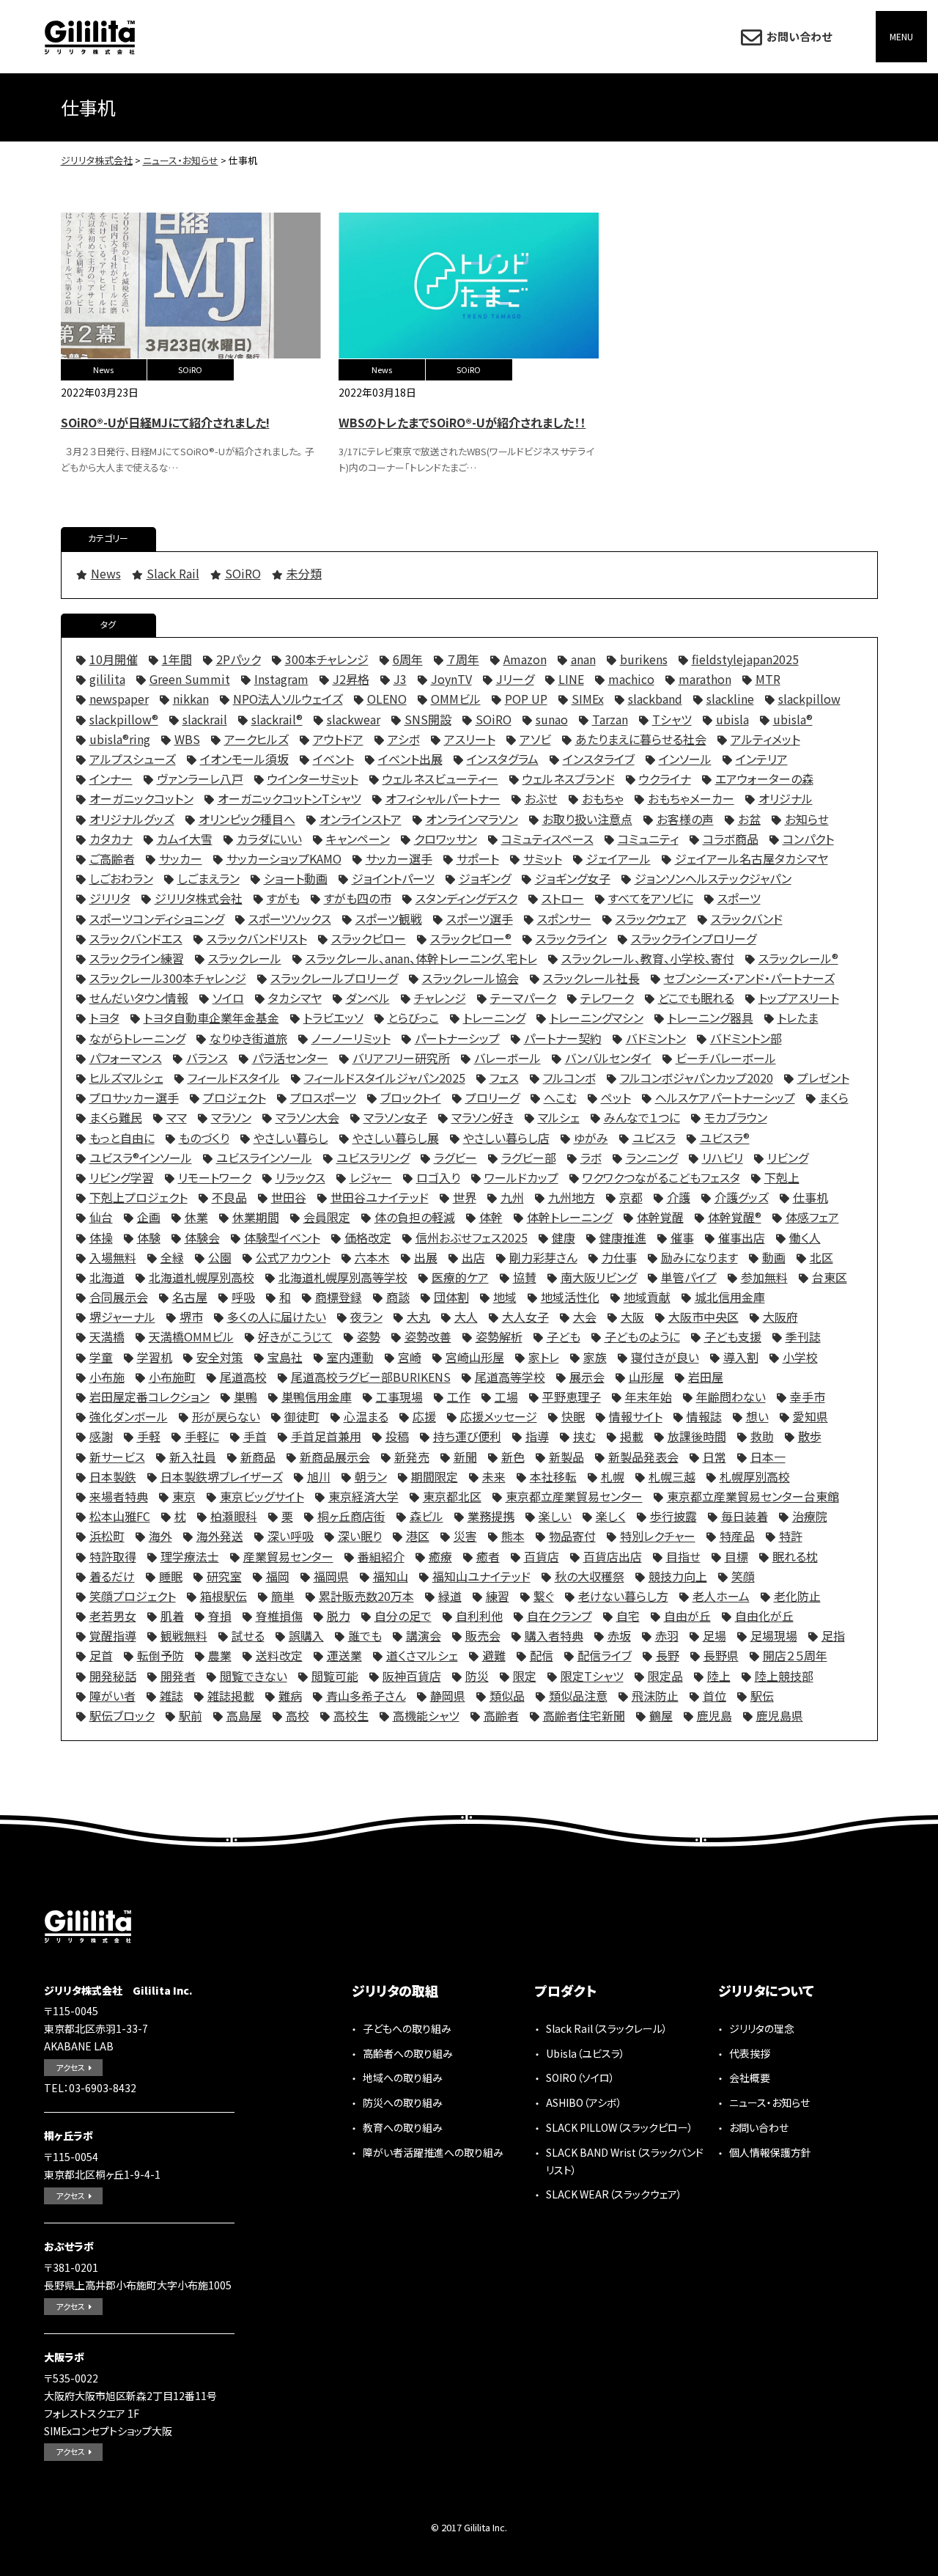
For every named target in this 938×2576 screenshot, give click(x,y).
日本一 (768, 1457)
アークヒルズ (256, 739)
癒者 (488, 1556)
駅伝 (762, 1696)
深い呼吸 (291, 1536)
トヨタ (104, 1017)
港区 (418, 1536)
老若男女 (113, 1616)
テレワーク (607, 998)
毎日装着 (745, 1516)
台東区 (830, 1277)
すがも (283, 898)
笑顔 (743, 1576)
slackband (655, 699)
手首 (255, 1436)
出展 (426, 1257)
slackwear (354, 719)
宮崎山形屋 (475, 1357)
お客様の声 (685, 819)
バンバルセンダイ (608, 1058)
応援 (424, 1416)
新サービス (117, 1457)
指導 (537, 1436)
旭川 (319, 1476)
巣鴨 (245, 1396)
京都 (631, 1197)
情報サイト (636, 1416)
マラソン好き (483, 1117)
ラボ (591, 1158)
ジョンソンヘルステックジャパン (713, 878)
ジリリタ (110, 898)
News (103, 369)
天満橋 (107, 1336)
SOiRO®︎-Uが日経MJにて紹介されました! (165, 422)
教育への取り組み (403, 2127)
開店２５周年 (795, 1655)
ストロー (563, 898)
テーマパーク (523, 998)
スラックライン (571, 938)
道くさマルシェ (422, 1655)
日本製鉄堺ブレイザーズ (222, 1476)
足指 (833, 1635)
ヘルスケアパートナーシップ (725, 1097)
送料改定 (279, 1655)
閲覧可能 (335, 1676)
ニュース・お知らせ (769, 2102)
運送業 (344, 1655)
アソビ (535, 739)
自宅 (628, 1616)
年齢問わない (731, 1396)
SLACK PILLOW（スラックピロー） (620, 2127)
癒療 (440, 1556)
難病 (290, 1696)
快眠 (573, 1416)
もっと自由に (122, 1138)
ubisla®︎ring (120, 739)
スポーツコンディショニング (157, 919)
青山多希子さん (366, 1696)
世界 (465, 1197)
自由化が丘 (764, 1616)
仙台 (101, 1217)
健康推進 (623, 1237)
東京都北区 (452, 1496)
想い (757, 1416)
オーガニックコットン (141, 798)
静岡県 (448, 1696)
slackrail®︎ (277, 719)
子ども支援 (733, 1336)
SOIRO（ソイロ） (580, 2078)
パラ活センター (290, 1058)
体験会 (202, 1237)
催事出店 (742, 1237)
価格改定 (368, 1237)
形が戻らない (226, 1416)
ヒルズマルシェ (126, 1078)
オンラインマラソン (472, 819)
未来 (494, 1476)
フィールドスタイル (234, 1078)
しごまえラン (208, 878)
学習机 (155, 1357)
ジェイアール (618, 858)
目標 (736, 1556)
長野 (668, 1655)
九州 (512, 1197)
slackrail (205, 719)
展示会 (587, 1377)
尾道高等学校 (510, 1377)
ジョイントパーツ (393, 878)
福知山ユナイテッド (481, 1576)
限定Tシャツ (592, 1676)
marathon (705, 679)
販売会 (483, 1635)
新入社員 (193, 1457)
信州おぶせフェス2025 (472, 1237)
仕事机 (810, 1197)
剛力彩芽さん (543, 1257)
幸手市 (808, 1396)
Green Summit (190, 679)
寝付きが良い (665, 1357)
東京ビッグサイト (262, 1496)
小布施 (107, 1377)
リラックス (300, 1177)
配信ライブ (605, 1655)
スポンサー (564, 919)
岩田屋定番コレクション (149, 1396)
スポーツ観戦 (389, 919)
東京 (184, 1496)
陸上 (719, 1676)
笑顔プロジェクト (133, 1596)
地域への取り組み (403, 2078)
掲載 (632, 1436)
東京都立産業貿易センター (574, 1496)
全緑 (172, 1257)
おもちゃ (603, 798)
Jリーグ (515, 679)
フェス (504, 1078)
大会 (585, 1317)
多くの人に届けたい (277, 1317)
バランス (207, 1058)
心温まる (366, 1416)
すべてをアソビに (651, 898)
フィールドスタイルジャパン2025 (385, 1078)
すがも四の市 (358, 898)
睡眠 (171, 1576)
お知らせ (807, 819)
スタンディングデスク (466, 898)
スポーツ (739, 898)
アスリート (470, 739)
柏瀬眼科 (234, 1516)
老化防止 (797, 1596)
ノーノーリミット (351, 1038)
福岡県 (331, 1576)
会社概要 (750, 2078)
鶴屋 (661, 1715)
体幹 (491, 1217)
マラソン (231, 1117)
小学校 (800, 1357)
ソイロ (228, 998)
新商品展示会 (335, 1457)
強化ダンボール (129, 1416)
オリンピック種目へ (247, 819)
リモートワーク (215, 1177)
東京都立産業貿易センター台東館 (753, 1496)
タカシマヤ (295, 998)
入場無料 (113, 1257)
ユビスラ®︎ (725, 1138)
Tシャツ (672, 719)
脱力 (339, 1616)
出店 (473, 1257)
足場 (714, 1635)
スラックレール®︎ (798, 958)
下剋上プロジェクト (139, 1197)
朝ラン (371, 1476)
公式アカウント (293, 1257)
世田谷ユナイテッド (380, 1197)
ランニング (652, 1158)
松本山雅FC (120, 1516)
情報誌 (704, 1416)
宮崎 (410, 1357)
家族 (595, 1357)
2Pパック (239, 659)
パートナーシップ (457, 1038)
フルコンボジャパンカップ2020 (697, 1078)
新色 (513, 1457)
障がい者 (112, 1696)
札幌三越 (672, 1476)
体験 (149, 1237)
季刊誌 (803, 1336)
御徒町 (302, 1416)
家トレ (544, 1357)
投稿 (397, 1436)
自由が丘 (687, 1616)
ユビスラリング (373, 1158)
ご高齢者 (112, 858)
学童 (101, 1357)
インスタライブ (599, 759)
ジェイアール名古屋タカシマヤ (751, 858)
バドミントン (656, 1038)
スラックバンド (747, 919)
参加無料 (764, 1277)
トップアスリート (799, 998)
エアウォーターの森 (764, 779)
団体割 (451, 1297)
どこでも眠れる (696, 998)
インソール (685, 759)
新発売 (412, 1457)
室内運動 (350, 1357)
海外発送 (220, 1536)
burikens (644, 659)
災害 (465, 1536)
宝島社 (285, 1357)
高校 (298, 1715)
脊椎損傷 (279, 1616)
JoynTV (451, 679)
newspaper (119, 699)
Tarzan (610, 719)
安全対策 (220, 1357)
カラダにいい (269, 839)
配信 (542, 1655)
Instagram (281, 679)
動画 (774, 1257)
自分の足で (403, 1616)
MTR (768, 679)
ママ (177, 1117)
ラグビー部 (529, 1158)
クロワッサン (446, 839)
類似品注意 (578, 1696)
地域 (505, 1297)
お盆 (749, 819)
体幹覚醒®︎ (735, 1217)
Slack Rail (173, 573)
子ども (564, 1336)
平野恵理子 (572, 1396)
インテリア (762, 759)
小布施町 (172, 1377)
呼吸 (243, 1297)
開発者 (178, 1676)
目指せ (683, 1556)
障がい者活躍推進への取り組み (433, 2152)
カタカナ (111, 839)
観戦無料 (184, 1635)
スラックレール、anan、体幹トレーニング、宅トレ (421, 958)
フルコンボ (569, 1078)
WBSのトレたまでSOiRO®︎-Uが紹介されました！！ (462, 422)
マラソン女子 (395, 1117)
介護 (679, 1197)
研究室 (224, 1576)
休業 (196, 1217)
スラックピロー (369, 938)
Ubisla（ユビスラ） (586, 2053)
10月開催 (114, 659)
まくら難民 (116, 1117)
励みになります (699, 1257)
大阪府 (780, 1317)
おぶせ (541, 798)
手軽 (149, 1436)
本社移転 (553, 1476)
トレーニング (494, 1017)
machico (631, 679)
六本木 (372, 1257)
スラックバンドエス (136, 938)
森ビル (426, 1516)
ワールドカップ (521, 1177)
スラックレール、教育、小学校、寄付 (648, 958)
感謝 (101, 1436)
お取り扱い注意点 (587, 819)
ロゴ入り (438, 1177)
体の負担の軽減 (415, 1217)
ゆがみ (591, 1138)
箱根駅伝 (224, 1596)
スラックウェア (651, 919)
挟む (584, 1436)
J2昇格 (351, 679)
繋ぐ (544, 1596)
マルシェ (559, 1117)
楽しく (611, 1516)
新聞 (465, 1457)
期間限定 (435, 1476)
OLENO (387, 699)
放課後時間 (697, 1436)
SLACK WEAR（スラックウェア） (614, 2194)
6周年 (408, 659)
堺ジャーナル (122, 1317)
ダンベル (368, 998)
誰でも (365, 1635)
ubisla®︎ (793, 719)
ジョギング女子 (573, 878)
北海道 (107, 1277)
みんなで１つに (642, 1117)
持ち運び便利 (467, 1436)
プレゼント (823, 1078)
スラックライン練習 (137, 958)
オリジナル (786, 798)
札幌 (613, 1476)
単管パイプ (689, 1277)
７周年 (463, 659)
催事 (682, 1237)
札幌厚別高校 (755, 1476)
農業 (220, 1655)
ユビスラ (654, 1138)
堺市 (191, 1317)
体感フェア (812, 1217)
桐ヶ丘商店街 (351, 1516)
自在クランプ (560, 1616)
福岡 (278, 1576)
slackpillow (809, 699)
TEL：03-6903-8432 (90, 2088)
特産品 (737, 1536)
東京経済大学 (363, 1496)
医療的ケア (460, 1277)
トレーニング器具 (710, 1017)
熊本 (513, 1536)
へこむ (560, 1097)
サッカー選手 (399, 858)
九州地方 (572, 1197)
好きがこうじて (295, 1336)
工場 (506, 1396)
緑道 (450, 1596)
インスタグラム (503, 759)
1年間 (177, 659)
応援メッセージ (499, 1416)
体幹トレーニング (570, 1217)
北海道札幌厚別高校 (202, 1277)
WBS (187, 739)
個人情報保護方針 (770, 2152)
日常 (714, 1457)
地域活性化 (570, 1297)
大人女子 (525, 1317)
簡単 (283, 1596)
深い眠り (360, 1536)
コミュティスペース (547, 839)
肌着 (172, 1616)
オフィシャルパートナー (443, 798)
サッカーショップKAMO (284, 858)
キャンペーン (358, 839)
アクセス (70, 2067)
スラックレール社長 (591, 978)
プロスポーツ (323, 1097)
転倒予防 (160, 1655)
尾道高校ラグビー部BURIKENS (371, 1377)
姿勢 (369, 1336)
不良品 (229, 1197)
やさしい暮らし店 (506, 1138)
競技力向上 (678, 1576)
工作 (459, 1396)
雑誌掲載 (231, 1696)
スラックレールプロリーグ (334, 978)
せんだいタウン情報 (139, 998)
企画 (149, 1217)
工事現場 (399, 1396)
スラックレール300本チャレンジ (168, 978)
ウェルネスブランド (569, 779)
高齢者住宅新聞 (584, 1715)
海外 (160, 1536)
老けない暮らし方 (623, 1596)
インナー (111, 779)
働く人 (805, 1237)
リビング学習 (122, 1177)
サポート (478, 858)
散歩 (810, 1436)
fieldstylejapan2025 (745, 659)
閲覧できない (254, 1676)
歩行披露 (673, 1516)
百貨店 (542, 1556)
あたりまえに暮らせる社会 (641, 739)
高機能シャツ (426, 1715)
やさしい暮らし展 (396, 1138)
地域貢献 (647, 1297)
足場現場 (774, 1635)
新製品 (566, 1457)
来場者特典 (119, 1496)
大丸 (418, 1317)
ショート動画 (296, 878)
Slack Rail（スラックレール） (607, 2028)
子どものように (642, 1336)
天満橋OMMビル (191, 1336)
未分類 (304, 573)
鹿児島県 (780, 1715)
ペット (616, 1097)
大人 (466, 1317)
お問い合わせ (799, 36)
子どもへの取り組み (407, 2028)
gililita (107, 679)
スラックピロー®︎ (471, 938)
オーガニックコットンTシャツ (289, 798)
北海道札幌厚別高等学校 (343, 1277)
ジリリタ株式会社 (90, 37)
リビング (788, 1158)
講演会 (424, 1635)
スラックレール (245, 958)
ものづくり (204, 1138)
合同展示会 (119, 1297)
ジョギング (485, 878)
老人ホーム (721, 1596)
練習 (498, 1596)
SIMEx (588, 699)
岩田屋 (706, 1377)
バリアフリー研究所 (401, 1058)
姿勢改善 (428, 1336)
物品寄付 (572, 1536)
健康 (564, 1237)
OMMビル (456, 699)
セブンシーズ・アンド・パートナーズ (749, 978)
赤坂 (619, 1635)
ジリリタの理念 (762, 2028)
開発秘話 (113, 1676)
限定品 (665, 1676)
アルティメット (765, 739)
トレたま (798, 1017)
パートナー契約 (563, 1038)
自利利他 (479, 1616)
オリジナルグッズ (132, 819)
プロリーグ (492, 1097)
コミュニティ (648, 839)
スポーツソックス (290, 919)
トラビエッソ (333, 1017)
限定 (525, 1676)
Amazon (525, 659)
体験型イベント (282, 1237)
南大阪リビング (599, 1277)
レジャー (371, 1177)
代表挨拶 (750, 2053)
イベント (333, 759)
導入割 (741, 1357)
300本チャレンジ (327, 659)
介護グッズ (742, 1197)
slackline (730, 699)
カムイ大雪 (185, 839)
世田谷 (289, 1197)
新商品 (258, 1457)
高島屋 (244, 1715)
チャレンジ (440, 998)
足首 (101, 1655)
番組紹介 (381, 1556)
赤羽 (667, 1635)
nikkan (191, 699)
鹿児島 (714, 1715)
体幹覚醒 (660, 1217)
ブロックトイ (411, 1097)
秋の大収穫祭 (590, 1576)
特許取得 (113, 1556)
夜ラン (366, 1317)
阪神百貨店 (412, 1676)
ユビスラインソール (264, 1158)
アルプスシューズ (133, 759)
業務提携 (491, 1516)
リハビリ (723, 1158)
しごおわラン (121, 878)
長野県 (721, 1655)
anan (583, 659)
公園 (220, 1257)
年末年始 (649, 1396)
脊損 (220, 1616)
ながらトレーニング (137, 1038)
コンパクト (808, 839)
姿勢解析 (499, 1336)
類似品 (507, 1696)
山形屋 (646, 1377)
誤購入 (306, 1635)
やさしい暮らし (291, 1138)
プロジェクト (234, 1097)
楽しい (555, 1516)
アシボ (404, 739)
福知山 (391, 1576)
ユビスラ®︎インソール (141, 1158)
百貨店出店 (613, 1556)
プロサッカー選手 (134, 1097)
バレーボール (507, 1058)
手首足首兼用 (326, 1436)
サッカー (181, 858)
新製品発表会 (643, 1457)
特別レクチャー (658, 1536)
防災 (477, 1676)
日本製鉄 (113, 1476)
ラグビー (455, 1158)
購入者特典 (554, 1635)
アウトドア (338, 739)
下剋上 (782, 1177)
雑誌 (171, 1696)
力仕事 (619, 1257)
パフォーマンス (126, 1058)
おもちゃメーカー (691, 798)
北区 (821, 1257)
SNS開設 (428, 719)
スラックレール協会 (470, 978)
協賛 (525, 1277)
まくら (834, 1097)
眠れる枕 (795, 1556)
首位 (714, 1696)
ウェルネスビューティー (440, 779)
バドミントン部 (746, 1038)
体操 (101, 1237)
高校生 (351, 1715)
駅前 (191, 1715)
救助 (762, 1436)
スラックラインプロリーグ (694, 938)
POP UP (526, 699)
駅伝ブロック (122, 1715)
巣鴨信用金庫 (317, 1396)
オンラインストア (361, 819)
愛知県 (810, 1416)
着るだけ (112, 1576)
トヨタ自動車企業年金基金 (211, 1017)
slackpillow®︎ (124, 719)
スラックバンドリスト (257, 938)
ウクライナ (665, 779)
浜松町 (107, 1536)
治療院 (810, 1516)
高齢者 (501, 1715)
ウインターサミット (313, 779)
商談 (398, 1297)
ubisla (732, 719)
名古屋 (190, 1297)
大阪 (632, 1317)
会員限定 (327, 1217)
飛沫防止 (655, 1696)
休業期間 (256, 1217)
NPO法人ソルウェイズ (288, 699)
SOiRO (190, 369)
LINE (571, 679)
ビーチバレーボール (726, 1058)
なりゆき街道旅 (248, 1038)
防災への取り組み (403, 2102)
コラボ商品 (731, 839)
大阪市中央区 (703, 1317)
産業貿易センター (288, 1556)
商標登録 (339, 1297)
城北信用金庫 (730, 1297)
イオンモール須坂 (244, 759)
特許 (791, 1536)
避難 (494, 1655)
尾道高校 (243, 1377)
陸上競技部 (784, 1676)
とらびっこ (413, 1017)
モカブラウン (736, 1117)
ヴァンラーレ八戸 (200, 779)
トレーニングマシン (597, 1017)
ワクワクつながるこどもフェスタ (661, 1177)
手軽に (202, 1436)
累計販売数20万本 (366, 1596)
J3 (400, 679)
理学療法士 (190, 1556)
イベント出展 (410, 759)
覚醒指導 (113, 1635)
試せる (248, 1635)
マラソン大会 (307, 1117)
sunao (552, 719)
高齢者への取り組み (408, 2053)
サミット (543, 858)
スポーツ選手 (480, 919)
